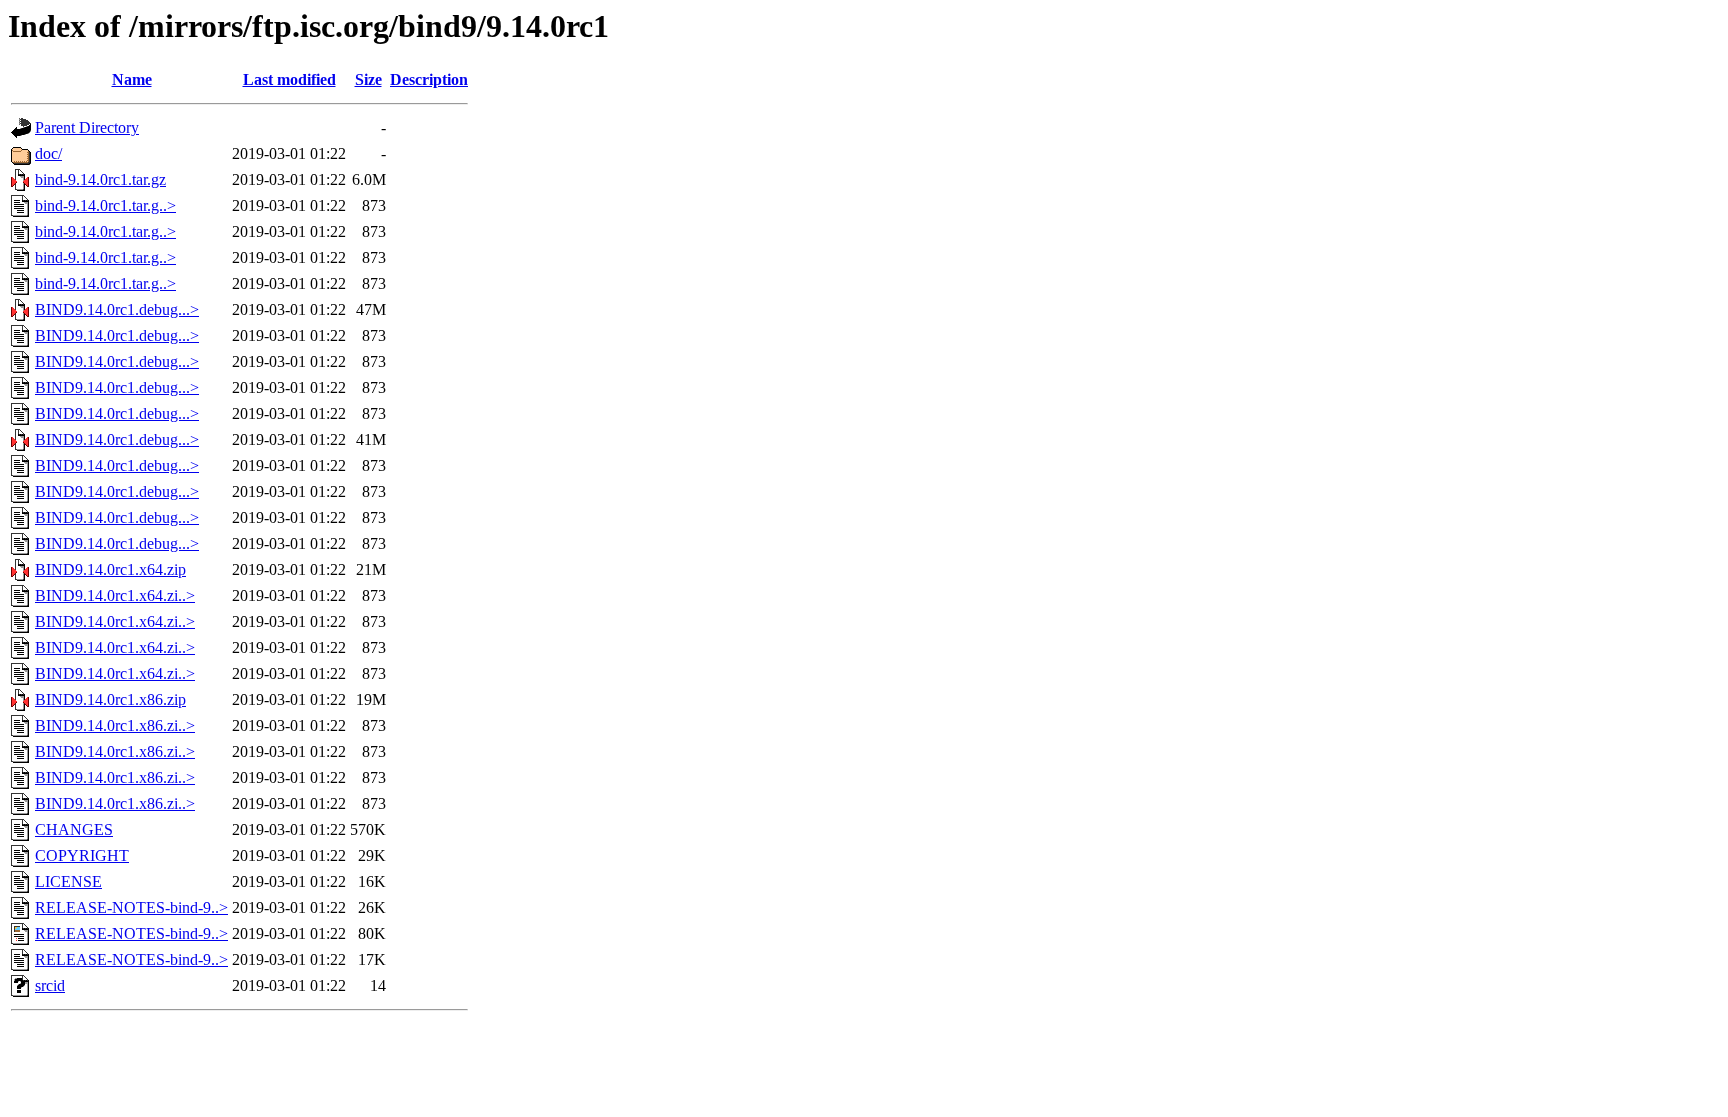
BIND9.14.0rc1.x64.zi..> (115, 595)
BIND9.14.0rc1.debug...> (117, 309)
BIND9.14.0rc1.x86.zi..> (115, 725)
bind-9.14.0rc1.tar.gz (100, 179)
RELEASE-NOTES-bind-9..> (131, 907)
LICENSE (68, 881)
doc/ (48, 153)
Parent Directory (87, 127)
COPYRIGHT (82, 855)
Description (429, 79)
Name (132, 79)
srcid (50, 985)
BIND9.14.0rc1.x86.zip (110, 699)
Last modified (289, 79)
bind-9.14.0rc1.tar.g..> (105, 205)
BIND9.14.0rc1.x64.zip (110, 569)
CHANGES (74, 829)
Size (368, 79)
